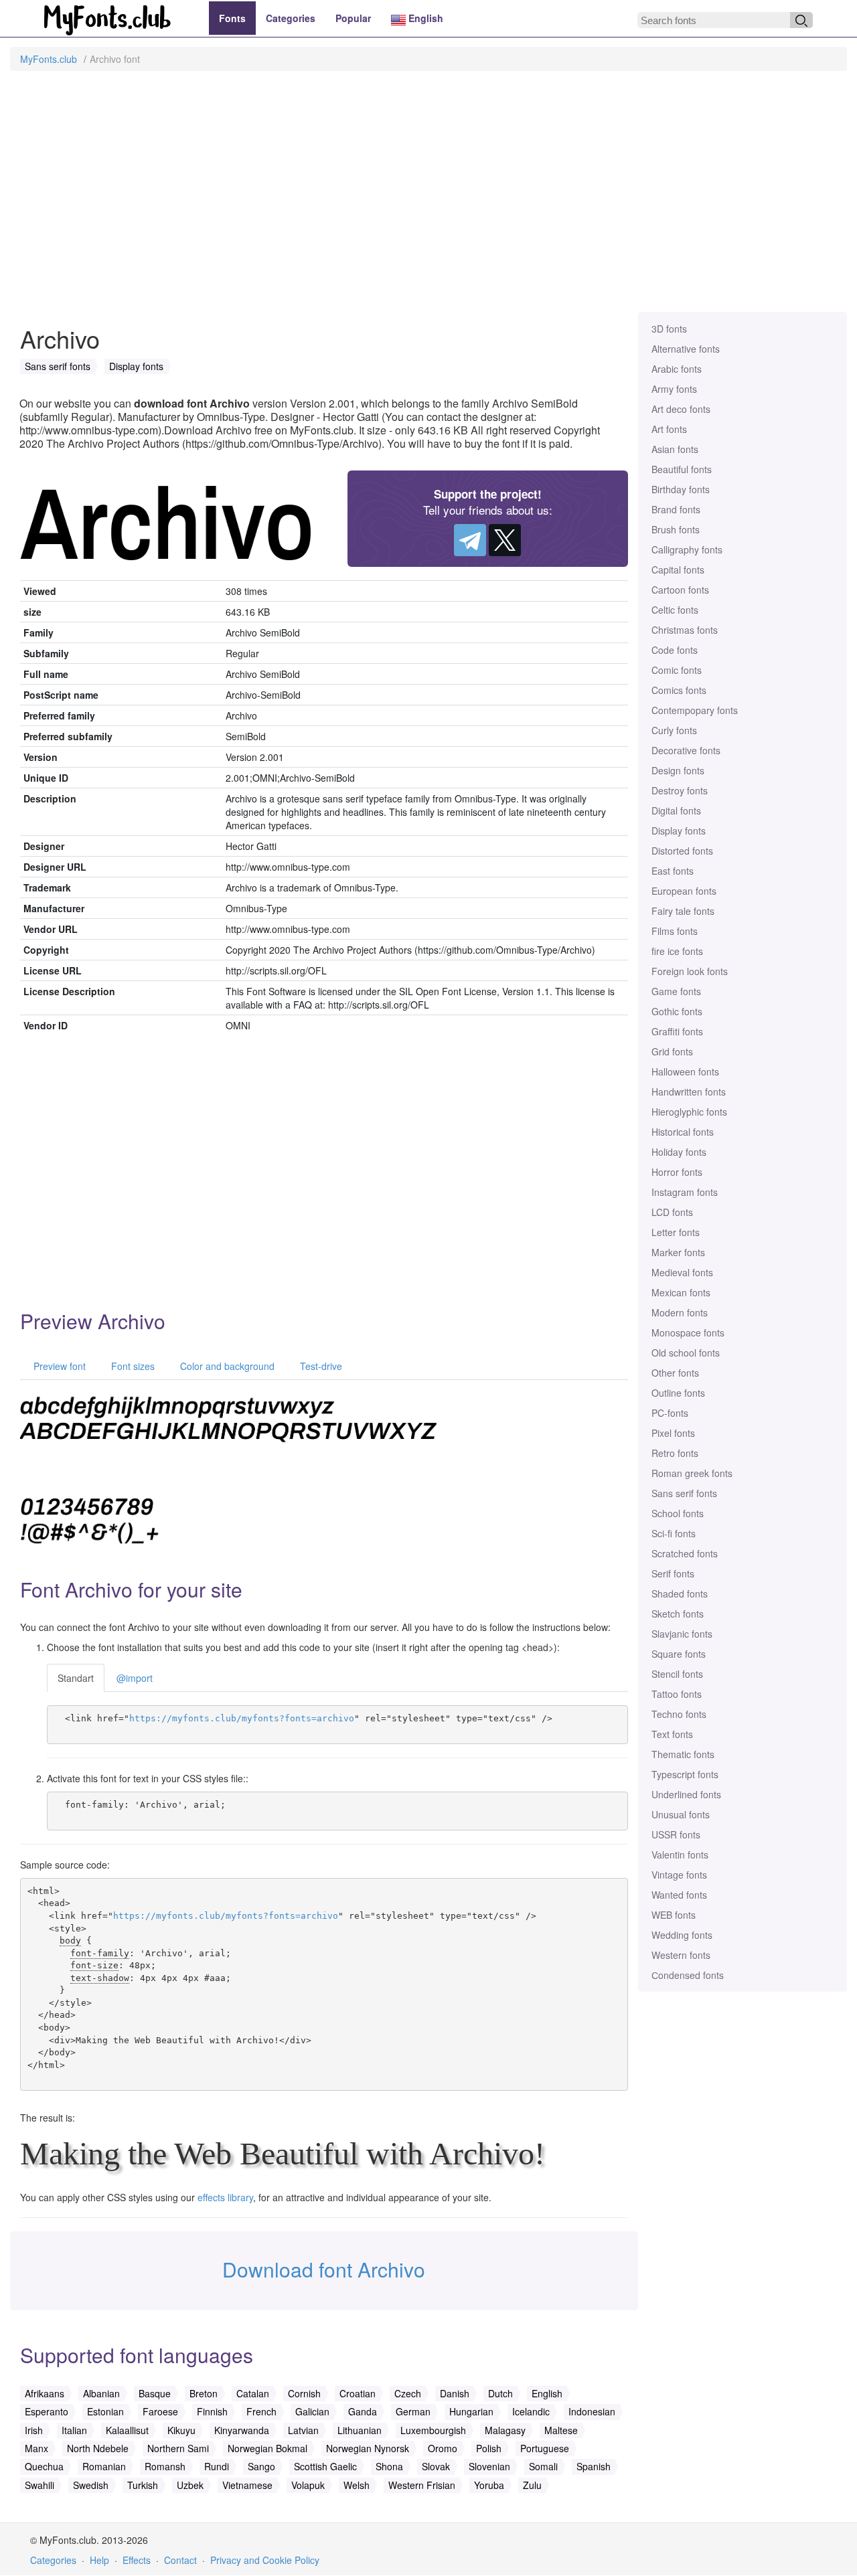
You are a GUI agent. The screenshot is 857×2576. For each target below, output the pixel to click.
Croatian (358, 2393)
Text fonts (672, 1734)
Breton (204, 2393)
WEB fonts (674, 1915)
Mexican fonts (681, 1292)
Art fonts (669, 429)
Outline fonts (678, 1393)
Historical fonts (683, 1132)
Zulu (532, 2485)
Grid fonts (672, 1051)
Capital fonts (678, 570)
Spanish (594, 2466)
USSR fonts (676, 1834)
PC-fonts (670, 1413)
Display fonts (679, 831)
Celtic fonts (675, 610)
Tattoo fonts (677, 1694)
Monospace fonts (688, 1333)
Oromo (443, 2448)
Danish (455, 2393)
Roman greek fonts (692, 1473)
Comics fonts (679, 690)
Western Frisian (422, 2485)
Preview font (58, 1366)
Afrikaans (45, 2393)
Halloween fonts (685, 1071)
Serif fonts (673, 1573)
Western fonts (681, 1955)
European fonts (684, 891)
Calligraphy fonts (687, 549)
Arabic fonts (677, 369)
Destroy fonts (680, 790)
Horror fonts (677, 1172)
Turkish (143, 2485)
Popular (353, 18)
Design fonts (678, 770)
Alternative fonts (686, 349)
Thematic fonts (683, 1754)
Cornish (304, 2393)
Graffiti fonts (677, 1031)
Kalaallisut (127, 2430)
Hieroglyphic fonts (689, 1112)
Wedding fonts (682, 1935)
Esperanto (47, 2411)
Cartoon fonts (680, 590)
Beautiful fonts (682, 469)
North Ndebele (98, 2448)
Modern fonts (680, 1312)
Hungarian (471, 2411)
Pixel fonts (673, 1433)
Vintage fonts (679, 1875)
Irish (34, 2430)
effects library (225, 2197)
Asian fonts (675, 449)
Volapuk (308, 2485)
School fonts (678, 1513)
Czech (408, 2393)
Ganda (363, 2411)
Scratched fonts (685, 1553)
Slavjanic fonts (682, 1634)
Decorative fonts (686, 750)
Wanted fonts (679, 1895)
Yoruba (489, 2485)
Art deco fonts (681, 409)
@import (135, 1678)
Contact (180, 2560)
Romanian (104, 2466)
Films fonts (675, 931)
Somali (543, 2466)
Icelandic (531, 2411)
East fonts (673, 871)
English (424, 18)
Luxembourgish (433, 2430)
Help (99, 2560)
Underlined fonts (686, 1794)
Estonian (105, 2411)
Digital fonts (676, 810)
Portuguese (545, 2448)
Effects (137, 2560)
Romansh (165, 2466)
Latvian (303, 2430)
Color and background (226, 1366)
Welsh (357, 2485)
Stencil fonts (677, 1674)
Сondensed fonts (688, 1975)
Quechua (44, 2466)
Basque (155, 2393)
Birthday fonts (681, 489)
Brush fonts (676, 529)
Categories (291, 18)
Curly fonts (674, 730)
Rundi (217, 2466)
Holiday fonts (679, 1152)
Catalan (253, 2393)
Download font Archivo (324, 2269)
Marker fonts (678, 1252)
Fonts (232, 18)
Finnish (212, 2411)
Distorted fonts (682, 851)
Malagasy (505, 2430)
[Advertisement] (428, 198)
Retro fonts (675, 1453)
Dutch (500, 2393)
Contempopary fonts (695, 710)
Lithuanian (360, 2430)
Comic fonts (677, 670)
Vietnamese (247, 2485)
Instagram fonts (685, 1192)
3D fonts (669, 329)
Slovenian (489, 2466)
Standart (76, 1678)
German (413, 2411)
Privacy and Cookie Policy (265, 2560)
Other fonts (675, 1373)
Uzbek (190, 2485)
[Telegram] (470, 540)
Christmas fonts (685, 630)
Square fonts (679, 1654)
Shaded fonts (680, 1594)
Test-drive (320, 1366)
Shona (389, 2466)
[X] (505, 540)
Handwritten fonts (689, 1092)
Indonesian (592, 2411)
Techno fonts (679, 1714)
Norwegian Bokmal (267, 2448)
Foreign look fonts (690, 971)
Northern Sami (178, 2448)
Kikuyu (181, 2430)
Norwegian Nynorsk (368, 2448)
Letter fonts (676, 1232)
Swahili (40, 2485)
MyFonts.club (49, 59)
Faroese (160, 2411)
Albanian (101, 2393)
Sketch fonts (678, 1614)
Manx (36, 2448)
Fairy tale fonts (683, 911)
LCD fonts (672, 1212)
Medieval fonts (682, 1272)
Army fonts (674, 389)
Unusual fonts (681, 1814)
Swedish (91, 2485)
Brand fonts (676, 509)
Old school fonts (686, 1353)
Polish (489, 2448)
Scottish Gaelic (325, 2466)
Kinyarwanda (242, 2430)
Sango (261, 2466)
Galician (312, 2411)
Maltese (561, 2430)
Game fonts (676, 991)
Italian (74, 2430)
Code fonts (675, 650)
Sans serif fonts (684, 1493)
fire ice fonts (677, 951)
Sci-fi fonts (674, 1533)
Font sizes (132, 1366)
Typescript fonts (685, 1774)
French (261, 2411)
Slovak (436, 2466)
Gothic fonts (677, 1011)
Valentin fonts (680, 1855)
